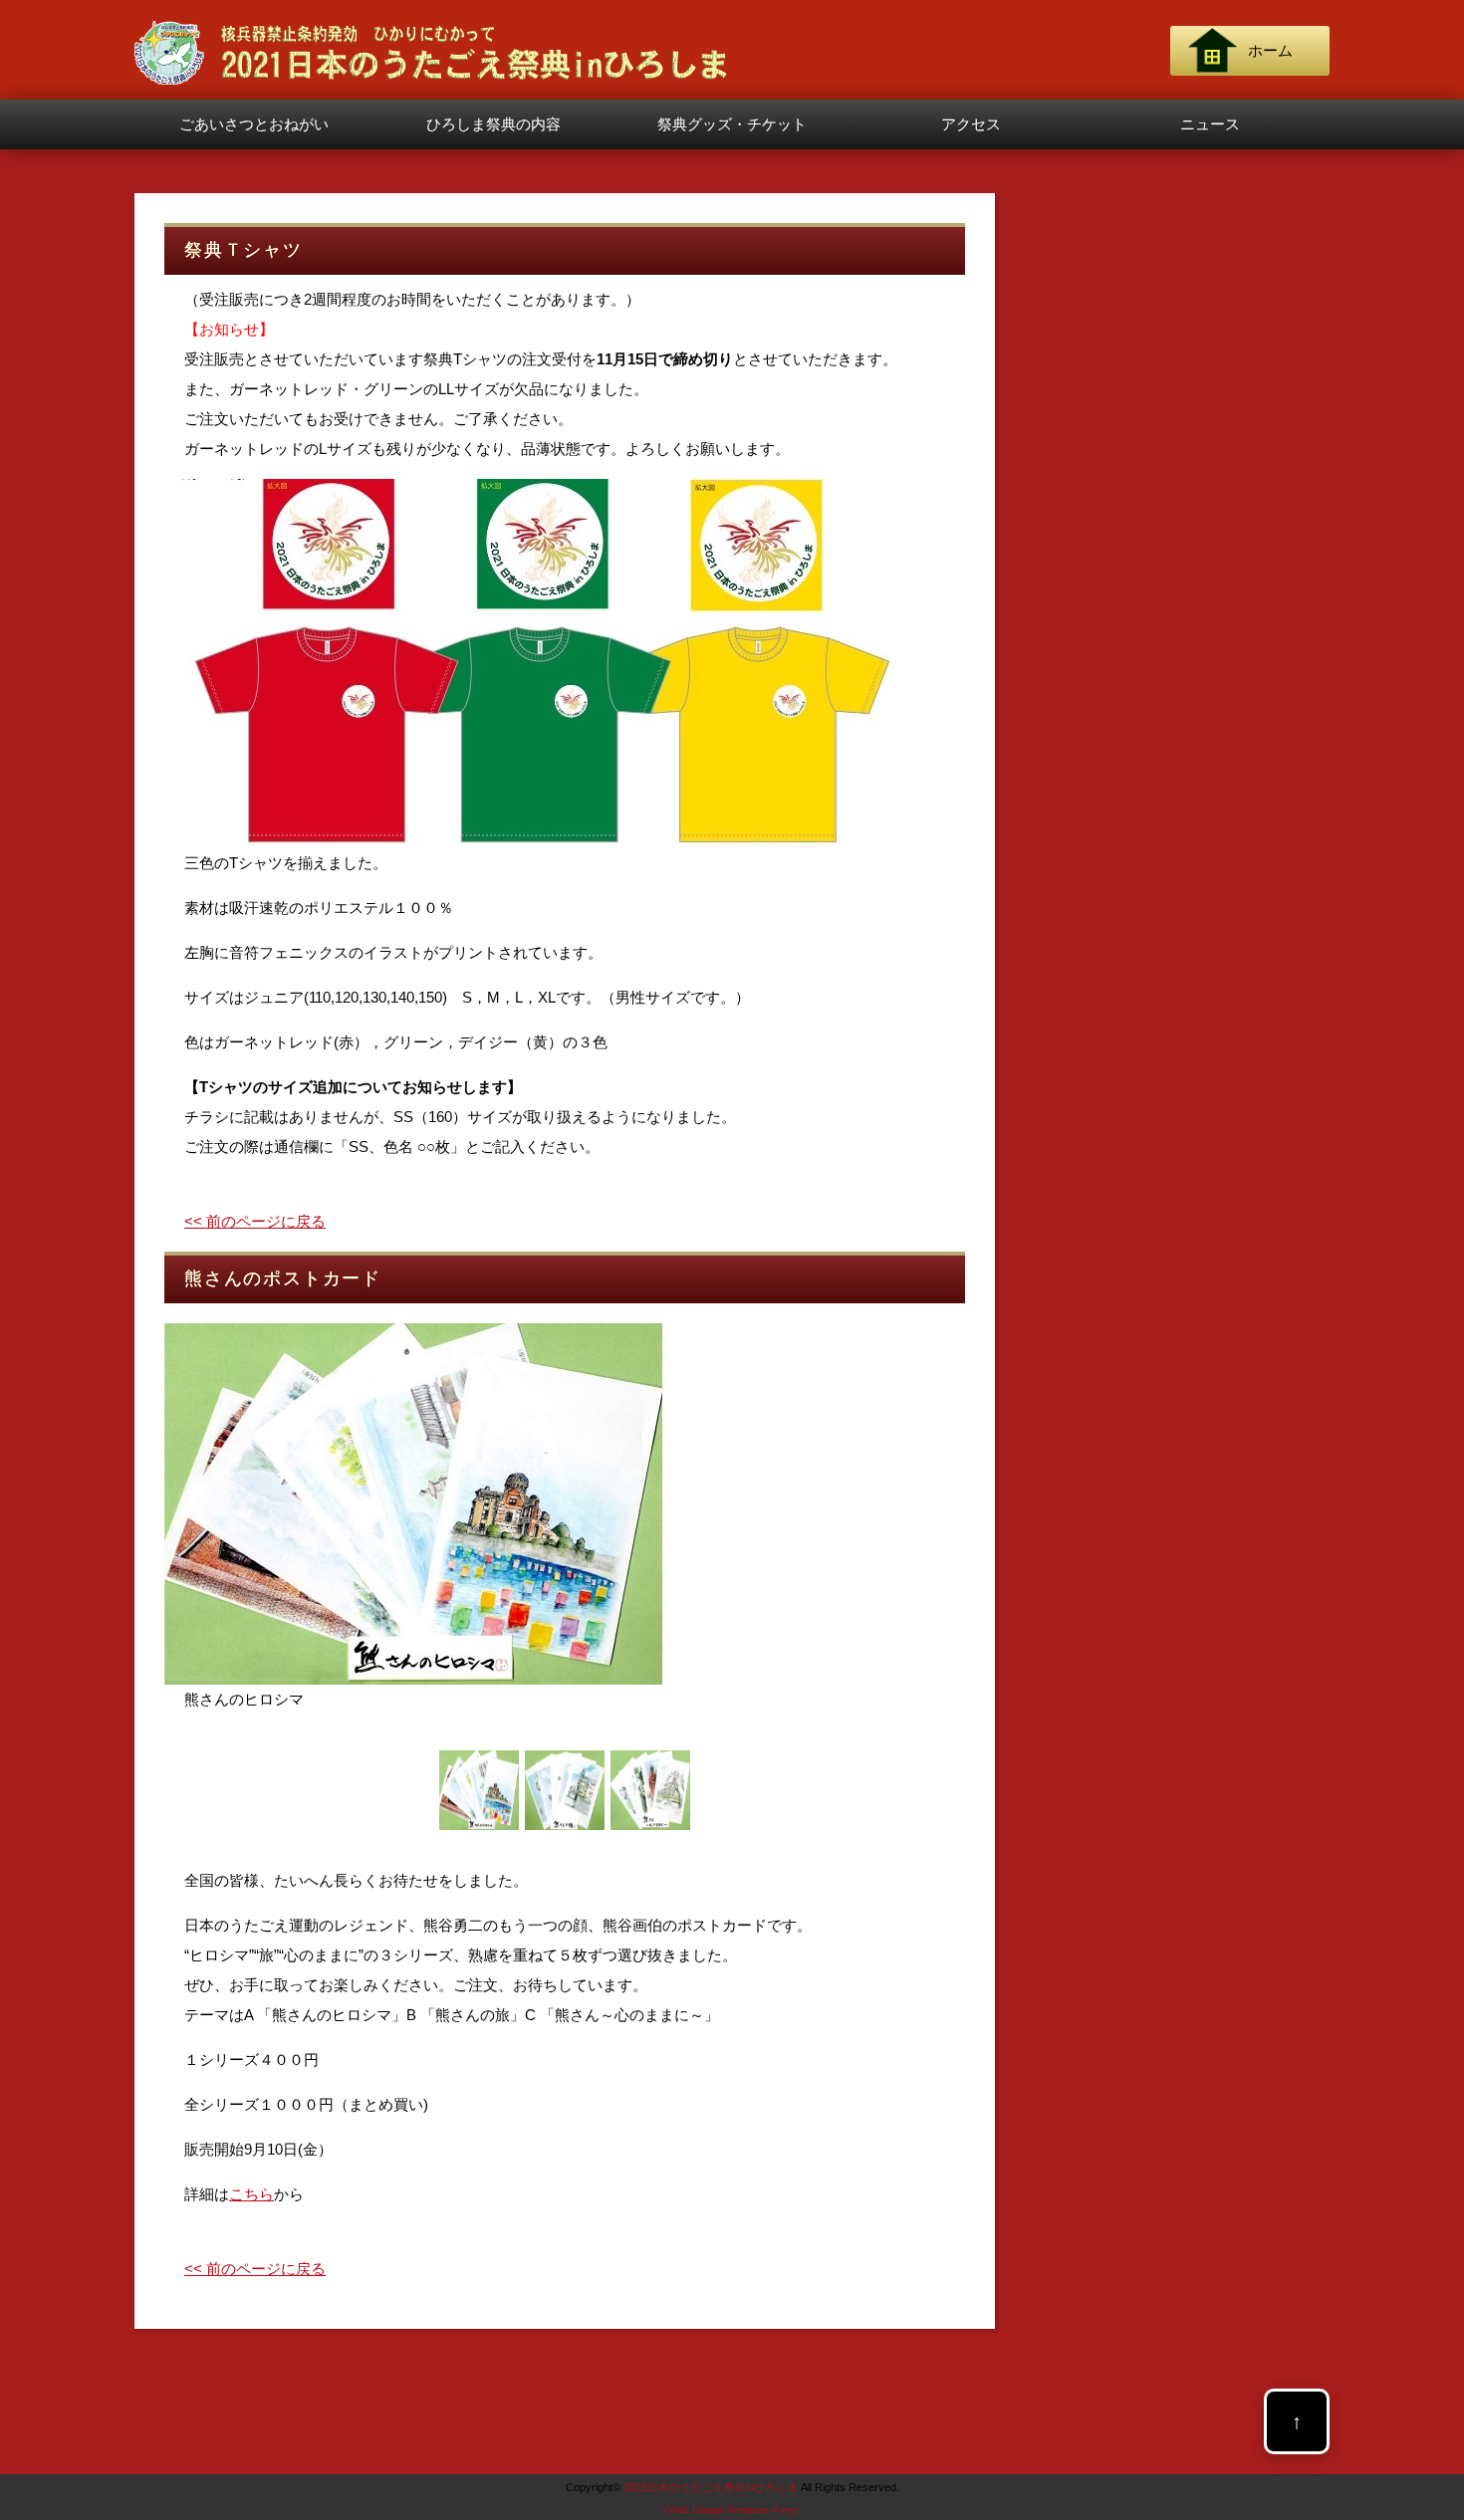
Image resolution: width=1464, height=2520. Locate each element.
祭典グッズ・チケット (732, 124)
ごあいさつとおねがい (254, 124)
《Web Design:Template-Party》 (732, 2510)
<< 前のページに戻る (255, 1221)
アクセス (971, 124)
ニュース (1210, 124)
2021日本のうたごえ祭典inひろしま (711, 2487)
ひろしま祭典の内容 (493, 124)
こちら (251, 2194)
